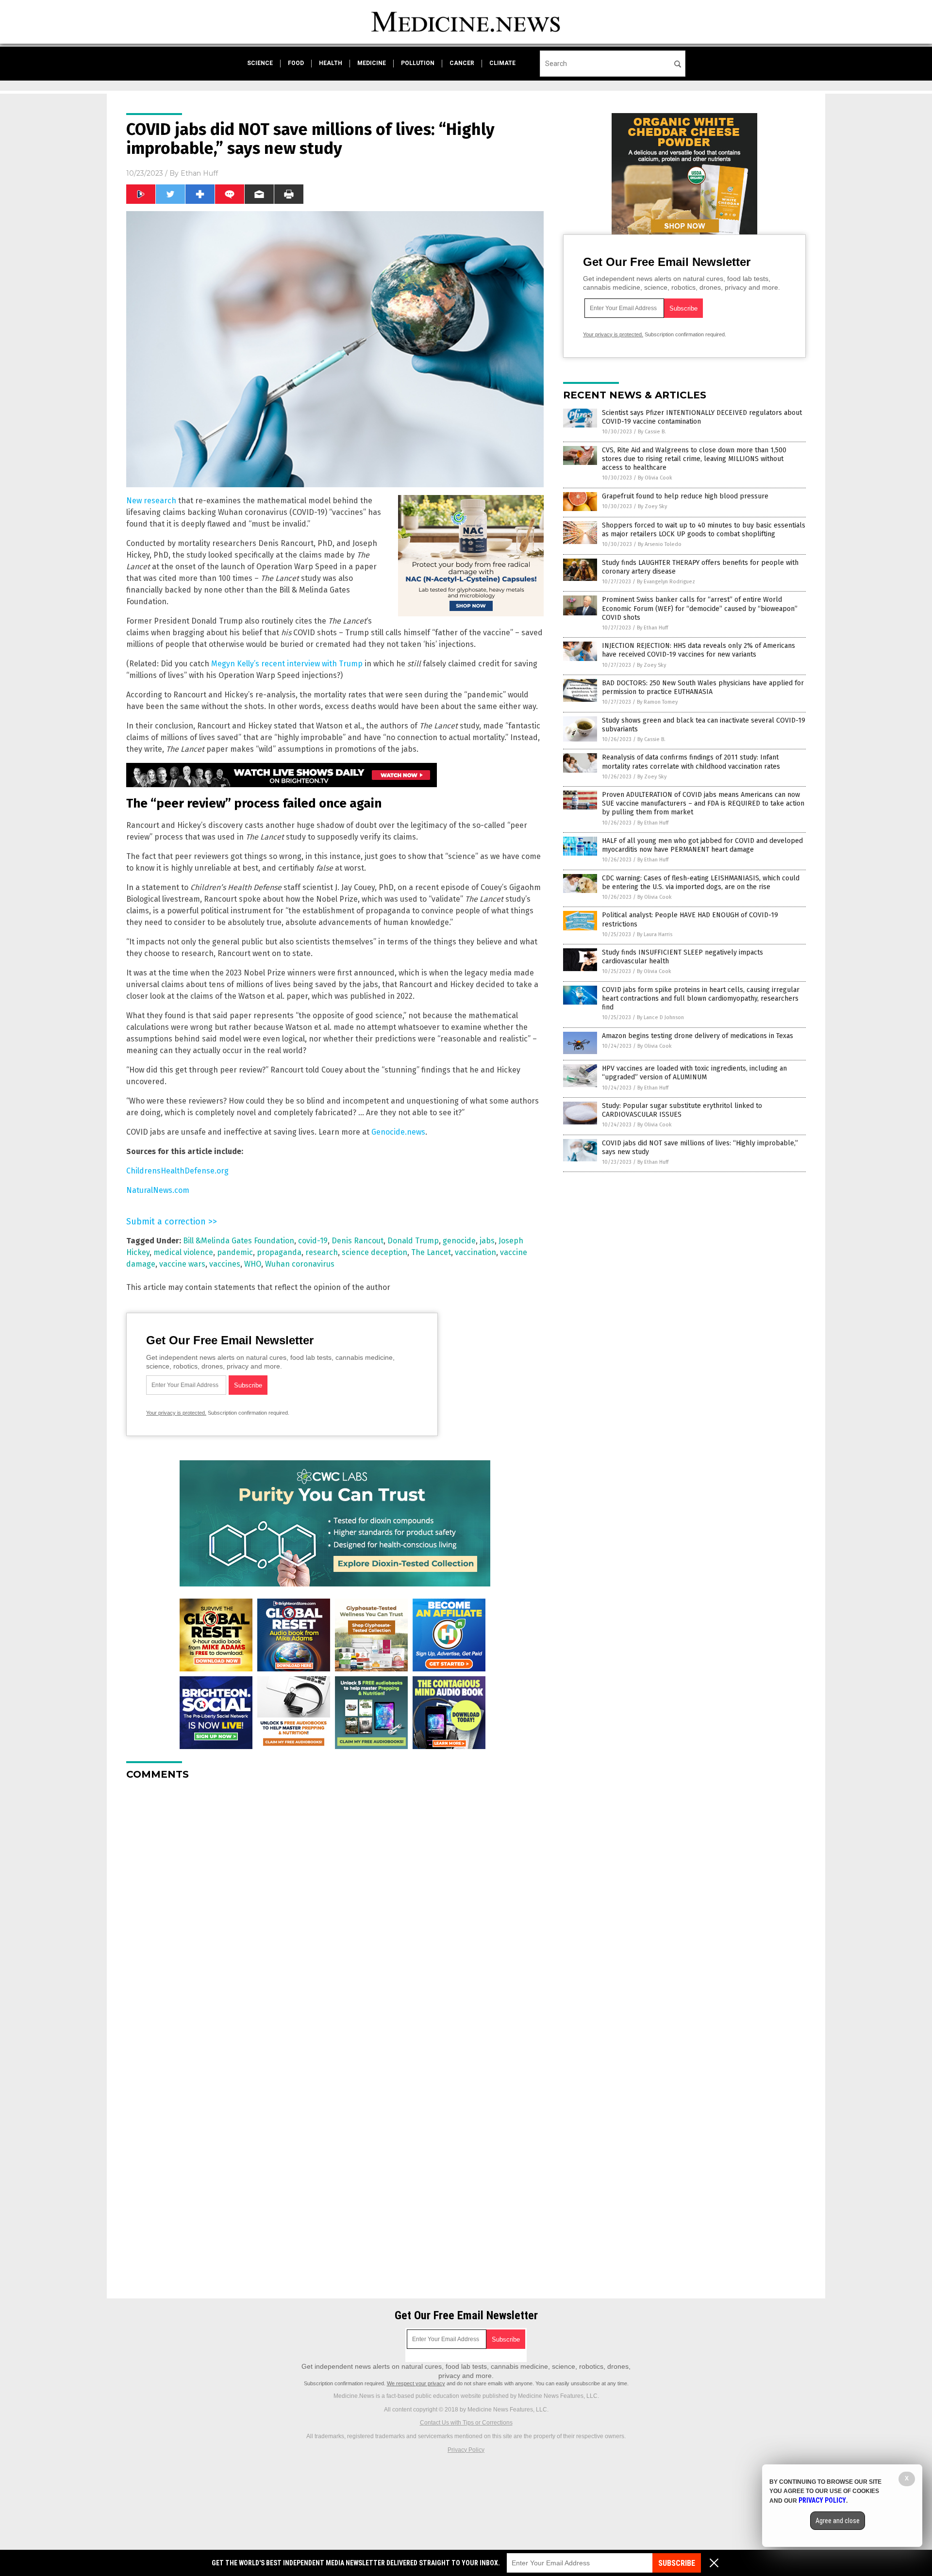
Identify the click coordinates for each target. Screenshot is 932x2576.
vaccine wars (182, 1264)
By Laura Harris (655, 934)
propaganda (279, 1252)
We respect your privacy (416, 2383)
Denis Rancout (358, 1241)
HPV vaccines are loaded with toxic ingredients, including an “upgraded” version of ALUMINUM (694, 1073)
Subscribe (677, 2563)
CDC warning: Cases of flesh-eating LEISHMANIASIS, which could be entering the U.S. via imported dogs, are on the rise (701, 883)
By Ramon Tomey (657, 702)
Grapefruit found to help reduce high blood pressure (685, 496)
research (322, 1252)
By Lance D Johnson (660, 1017)
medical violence (183, 1252)
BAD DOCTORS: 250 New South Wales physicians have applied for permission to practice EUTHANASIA (703, 687)
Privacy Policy (466, 2450)
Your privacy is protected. (176, 1413)
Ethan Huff (199, 173)
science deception (374, 1252)
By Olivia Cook (655, 478)
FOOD (296, 63)
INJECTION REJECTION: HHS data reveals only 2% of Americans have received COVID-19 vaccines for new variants (699, 650)
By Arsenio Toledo (660, 544)
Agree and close (838, 2521)
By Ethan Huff (652, 628)
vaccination (475, 1252)
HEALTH (331, 63)
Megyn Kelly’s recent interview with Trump (287, 664)
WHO (253, 1264)
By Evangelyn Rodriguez (666, 582)
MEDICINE (372, 63)
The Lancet (431, 1252)
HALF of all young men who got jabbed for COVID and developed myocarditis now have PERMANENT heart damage (702, 845)
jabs (487, 1241)
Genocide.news (398, 1132)
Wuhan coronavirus (300, 1264)
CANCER (462, 63)
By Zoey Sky (652, 506)
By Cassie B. (652, 432)
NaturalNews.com (158, 1190)
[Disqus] (335, 1909)
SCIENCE (260, 63)
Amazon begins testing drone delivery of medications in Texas (698, 1036)
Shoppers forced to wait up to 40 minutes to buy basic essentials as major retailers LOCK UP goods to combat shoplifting (704, 530)
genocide (459, 1241)
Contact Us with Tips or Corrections (466, 2423)
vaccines (225, 1264)
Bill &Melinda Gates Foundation (239, 1241)
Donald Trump (413, 1241)
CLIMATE (502, 63)
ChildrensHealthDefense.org (177, 1171)
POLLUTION (418, 63)
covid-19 (313, 1241)
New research (151, 501)
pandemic (235, 1252)
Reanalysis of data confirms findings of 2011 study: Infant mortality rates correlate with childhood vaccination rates (691, 762)
